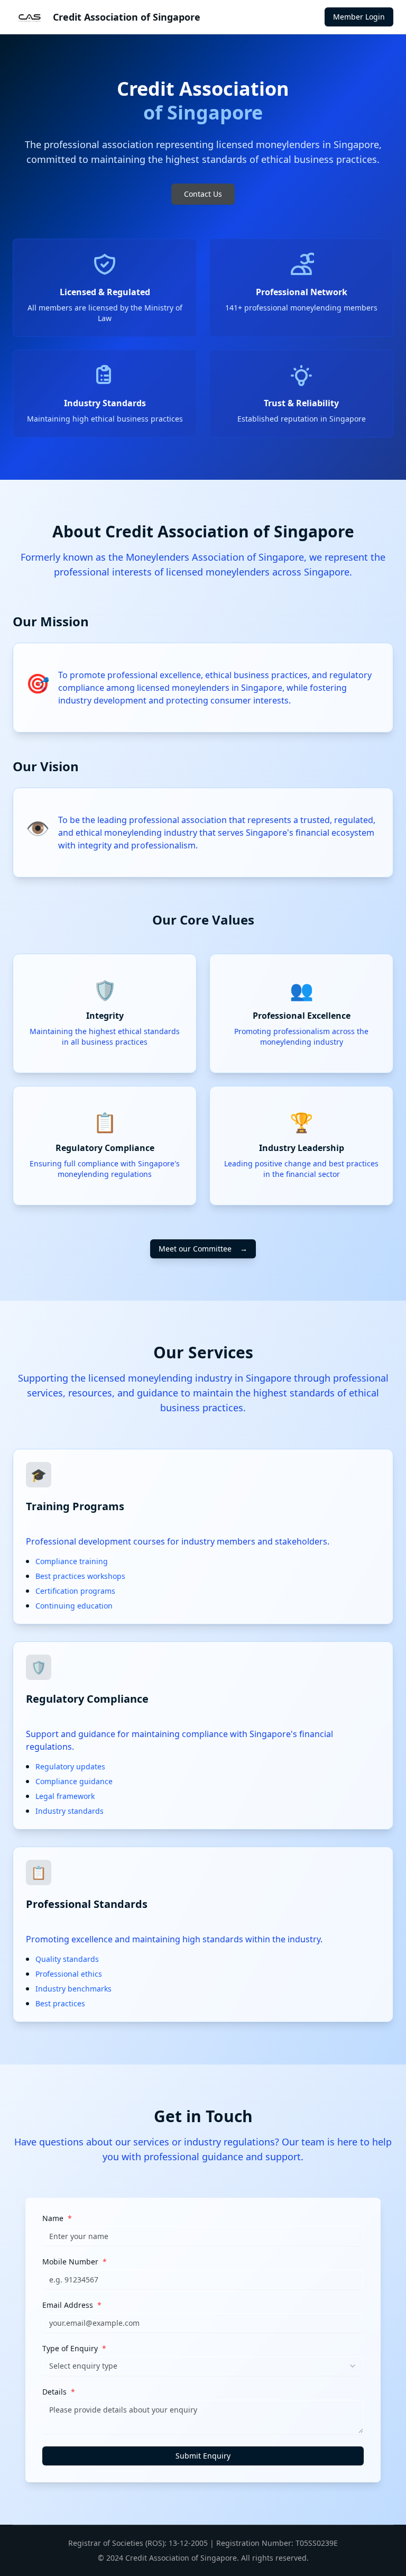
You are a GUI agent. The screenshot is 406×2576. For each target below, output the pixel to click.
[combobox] (203, 2366)
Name (57, 2218)
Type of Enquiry (74, 2349)
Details (59, 2392)
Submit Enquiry (203, 2456)
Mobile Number (75, 2262)
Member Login (359, 17)
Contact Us (203, 194)
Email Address (72, 2305)
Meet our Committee (203, 1249)
